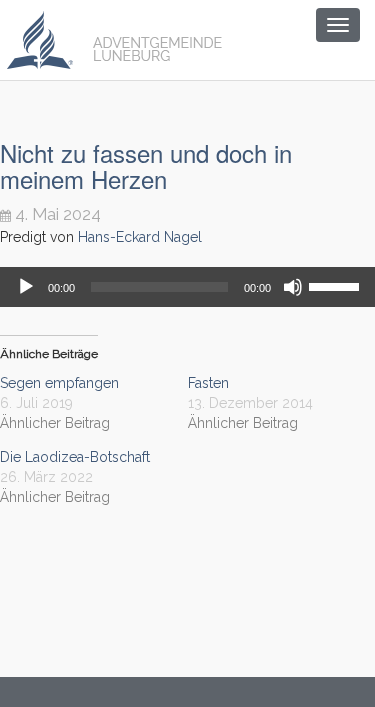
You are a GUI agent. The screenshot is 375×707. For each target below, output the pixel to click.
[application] (187, 287)
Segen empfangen (59, 383)
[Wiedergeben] (26, 287)
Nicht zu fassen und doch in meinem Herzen (146, 165)
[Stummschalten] (293, 287)
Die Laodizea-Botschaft (75, 457)
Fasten (208, 383)
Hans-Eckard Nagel (140, 237)
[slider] (337, 285)
